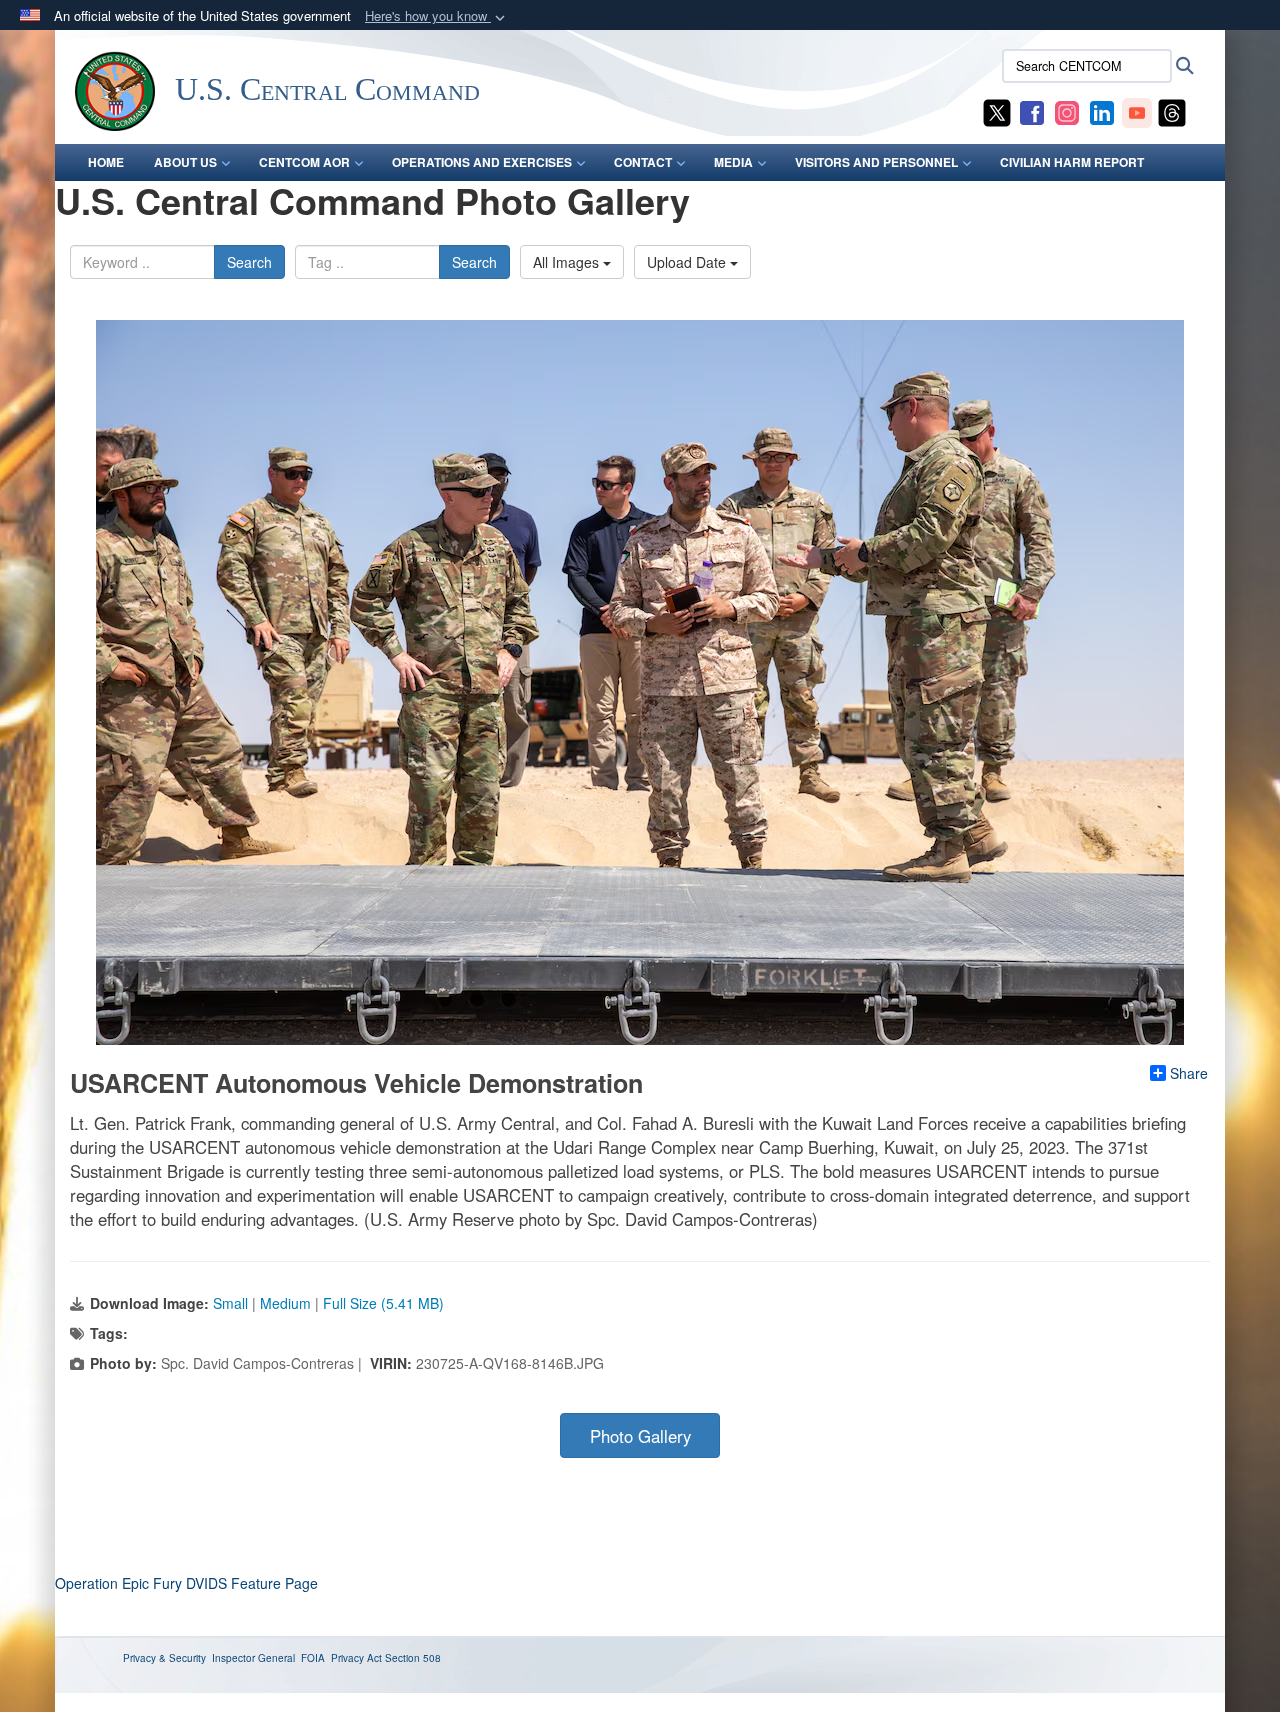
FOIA (313, 1658)
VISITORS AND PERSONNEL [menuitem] (876, 162)
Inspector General (253, 1658)
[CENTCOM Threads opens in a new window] (1172, 111)
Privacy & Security (164, 1658)
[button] (437, 16)
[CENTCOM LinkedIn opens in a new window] (1102, 111)
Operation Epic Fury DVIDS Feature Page (186, 1583)
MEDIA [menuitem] (733, 162)
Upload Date (688, 262)
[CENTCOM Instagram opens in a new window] (1067, 111)
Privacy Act (356, 1658)
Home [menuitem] (106, 162)
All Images (568, 262)
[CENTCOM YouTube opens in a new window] (1137, 111)
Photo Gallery (640, 1436)
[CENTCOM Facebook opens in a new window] (1032, 111)
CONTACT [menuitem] (643, 162)
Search (249, 262)
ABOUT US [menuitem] (185, 162)
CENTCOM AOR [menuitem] (304, 162)
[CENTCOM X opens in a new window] (997, 111)
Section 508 (413, 1658)
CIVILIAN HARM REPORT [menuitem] (1072, 162)
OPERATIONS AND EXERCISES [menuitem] (482, 162)
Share (1189, 1073)
